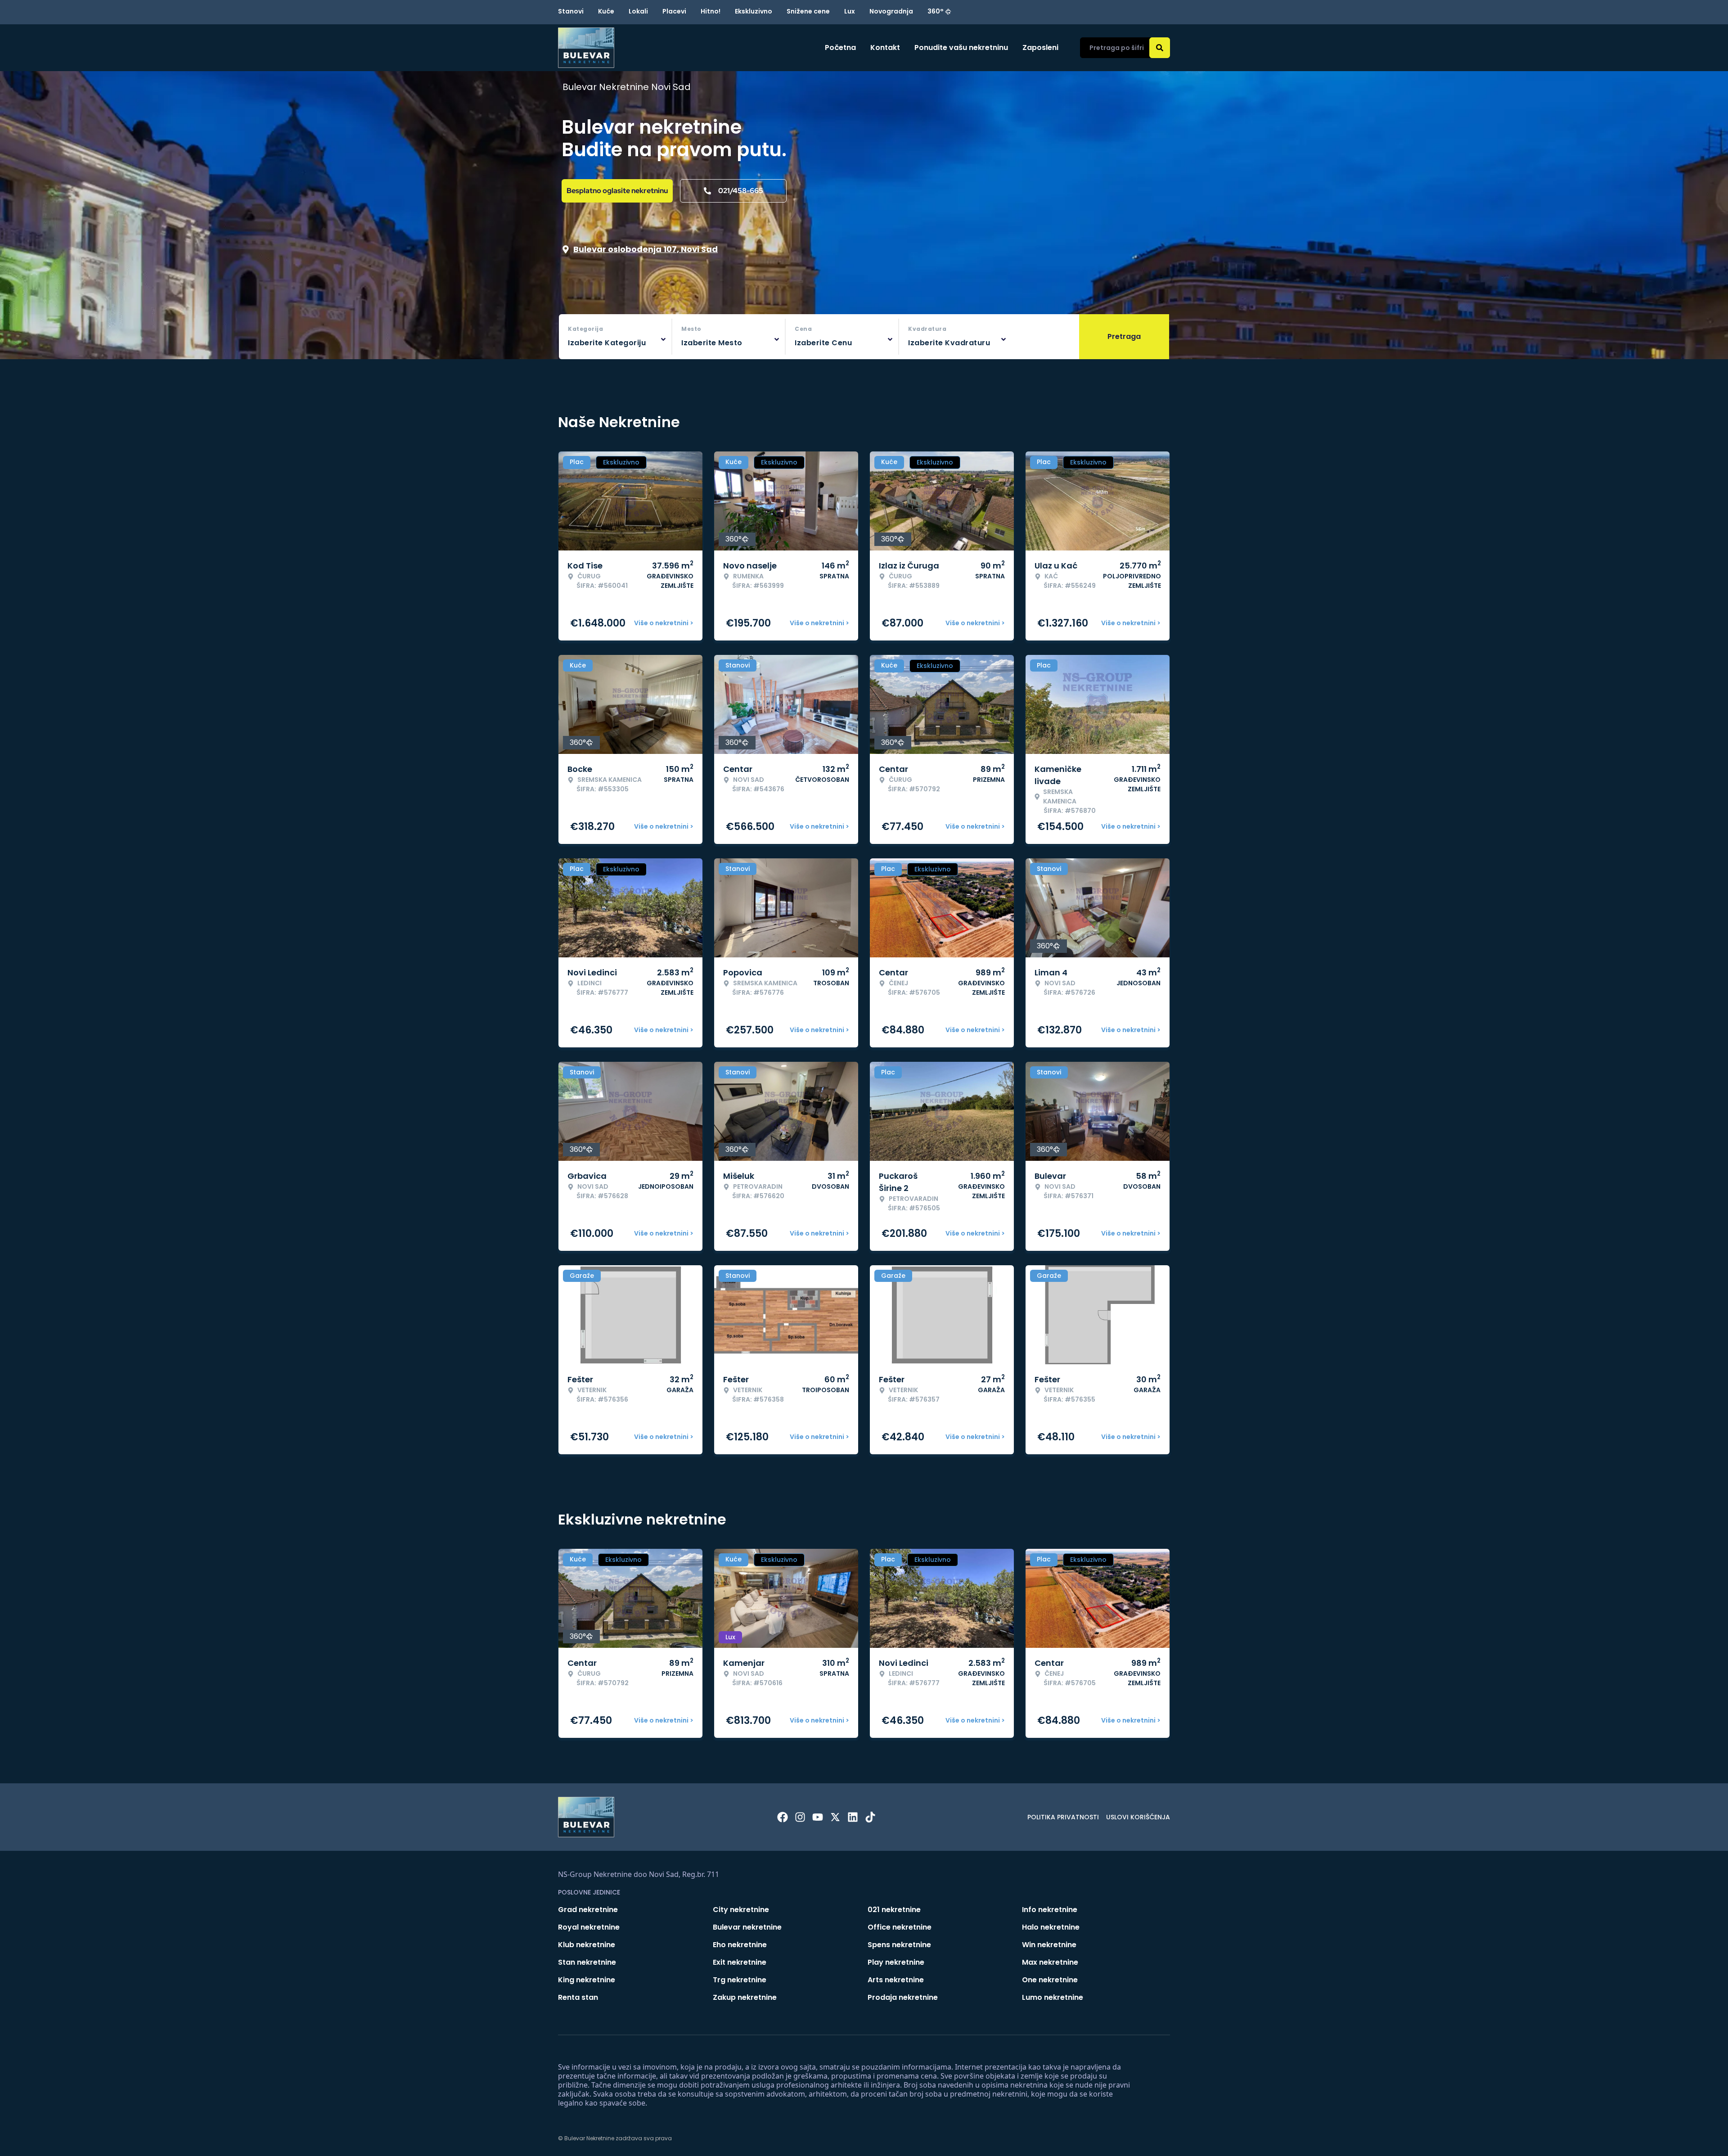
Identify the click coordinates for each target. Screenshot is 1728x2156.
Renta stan (578, 1997)
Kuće (606, 11)
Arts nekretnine (896, 1980)
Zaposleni (1040, 47)
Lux (850, 11)
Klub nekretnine (587, 1945)
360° (936, 11)
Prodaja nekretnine (903, 1997)
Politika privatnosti (1063, 1817)
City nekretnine (741, 1910)
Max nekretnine (1050, 1962)
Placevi (674, 11)
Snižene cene (808, 11)
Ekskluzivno (754, 11)
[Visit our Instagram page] (800, 1817)
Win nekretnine (1049, 1945)
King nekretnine (587, 1980)
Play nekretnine (896, 1962)
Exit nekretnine (740, 1962)
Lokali (638, 11)
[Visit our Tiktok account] (870, 1817)
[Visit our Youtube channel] (818, 1817)
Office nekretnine (900, 1927)
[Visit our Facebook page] (783, 1817)
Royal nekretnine (589, 1927)
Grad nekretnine (588, 1910)
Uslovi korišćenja (1138, 1817)
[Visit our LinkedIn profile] (853, 1817)
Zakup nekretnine (745, 1997)
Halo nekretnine (1051, 1927)
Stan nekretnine (587, 1962)
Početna (840, 47)
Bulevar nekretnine (747, 1927)
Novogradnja (891, 11)
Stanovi (571, 11)
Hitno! (711, 11)
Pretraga (1124, 336)
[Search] (1160, 48)
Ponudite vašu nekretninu (961, 47)
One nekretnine (1050, 1980)
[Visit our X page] (835, 1817)
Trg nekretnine (740, 1980)
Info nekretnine (1050, 1910)
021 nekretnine (894, 1910)
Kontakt (885, 47)
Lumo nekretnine (1053, 1997)
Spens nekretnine (899, 1945)
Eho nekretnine (740, 1945)
